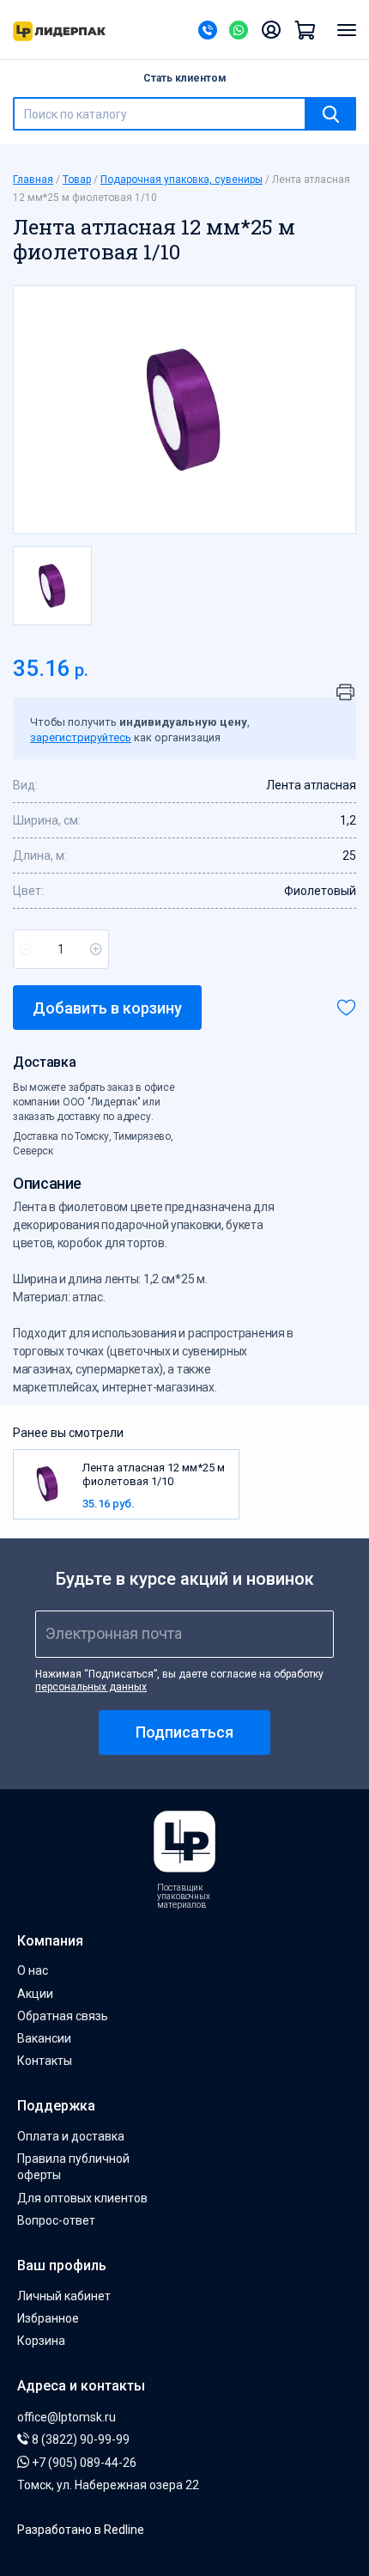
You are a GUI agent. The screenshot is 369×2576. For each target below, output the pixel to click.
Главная (33, 180)
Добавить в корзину (107, 1008)
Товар (77, 180)
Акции (35, 1994)
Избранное (48, 2318)
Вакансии (44, 2038)
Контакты (45, 2061)
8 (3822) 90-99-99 (79, 2439)
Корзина (41, 2341)
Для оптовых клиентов (82, 2198)
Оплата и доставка (71, 2136)
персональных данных (91, 1687)
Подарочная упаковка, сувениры (181, 180)
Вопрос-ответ (56, 2220)
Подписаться (184, 1732)
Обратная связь (63, 2016)
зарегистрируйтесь (81, 737)
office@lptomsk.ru (67, 2417)
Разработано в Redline (81, 2530)
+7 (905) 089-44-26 (83, 2463)
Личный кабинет (64, 2296)
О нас (33, 1970)
